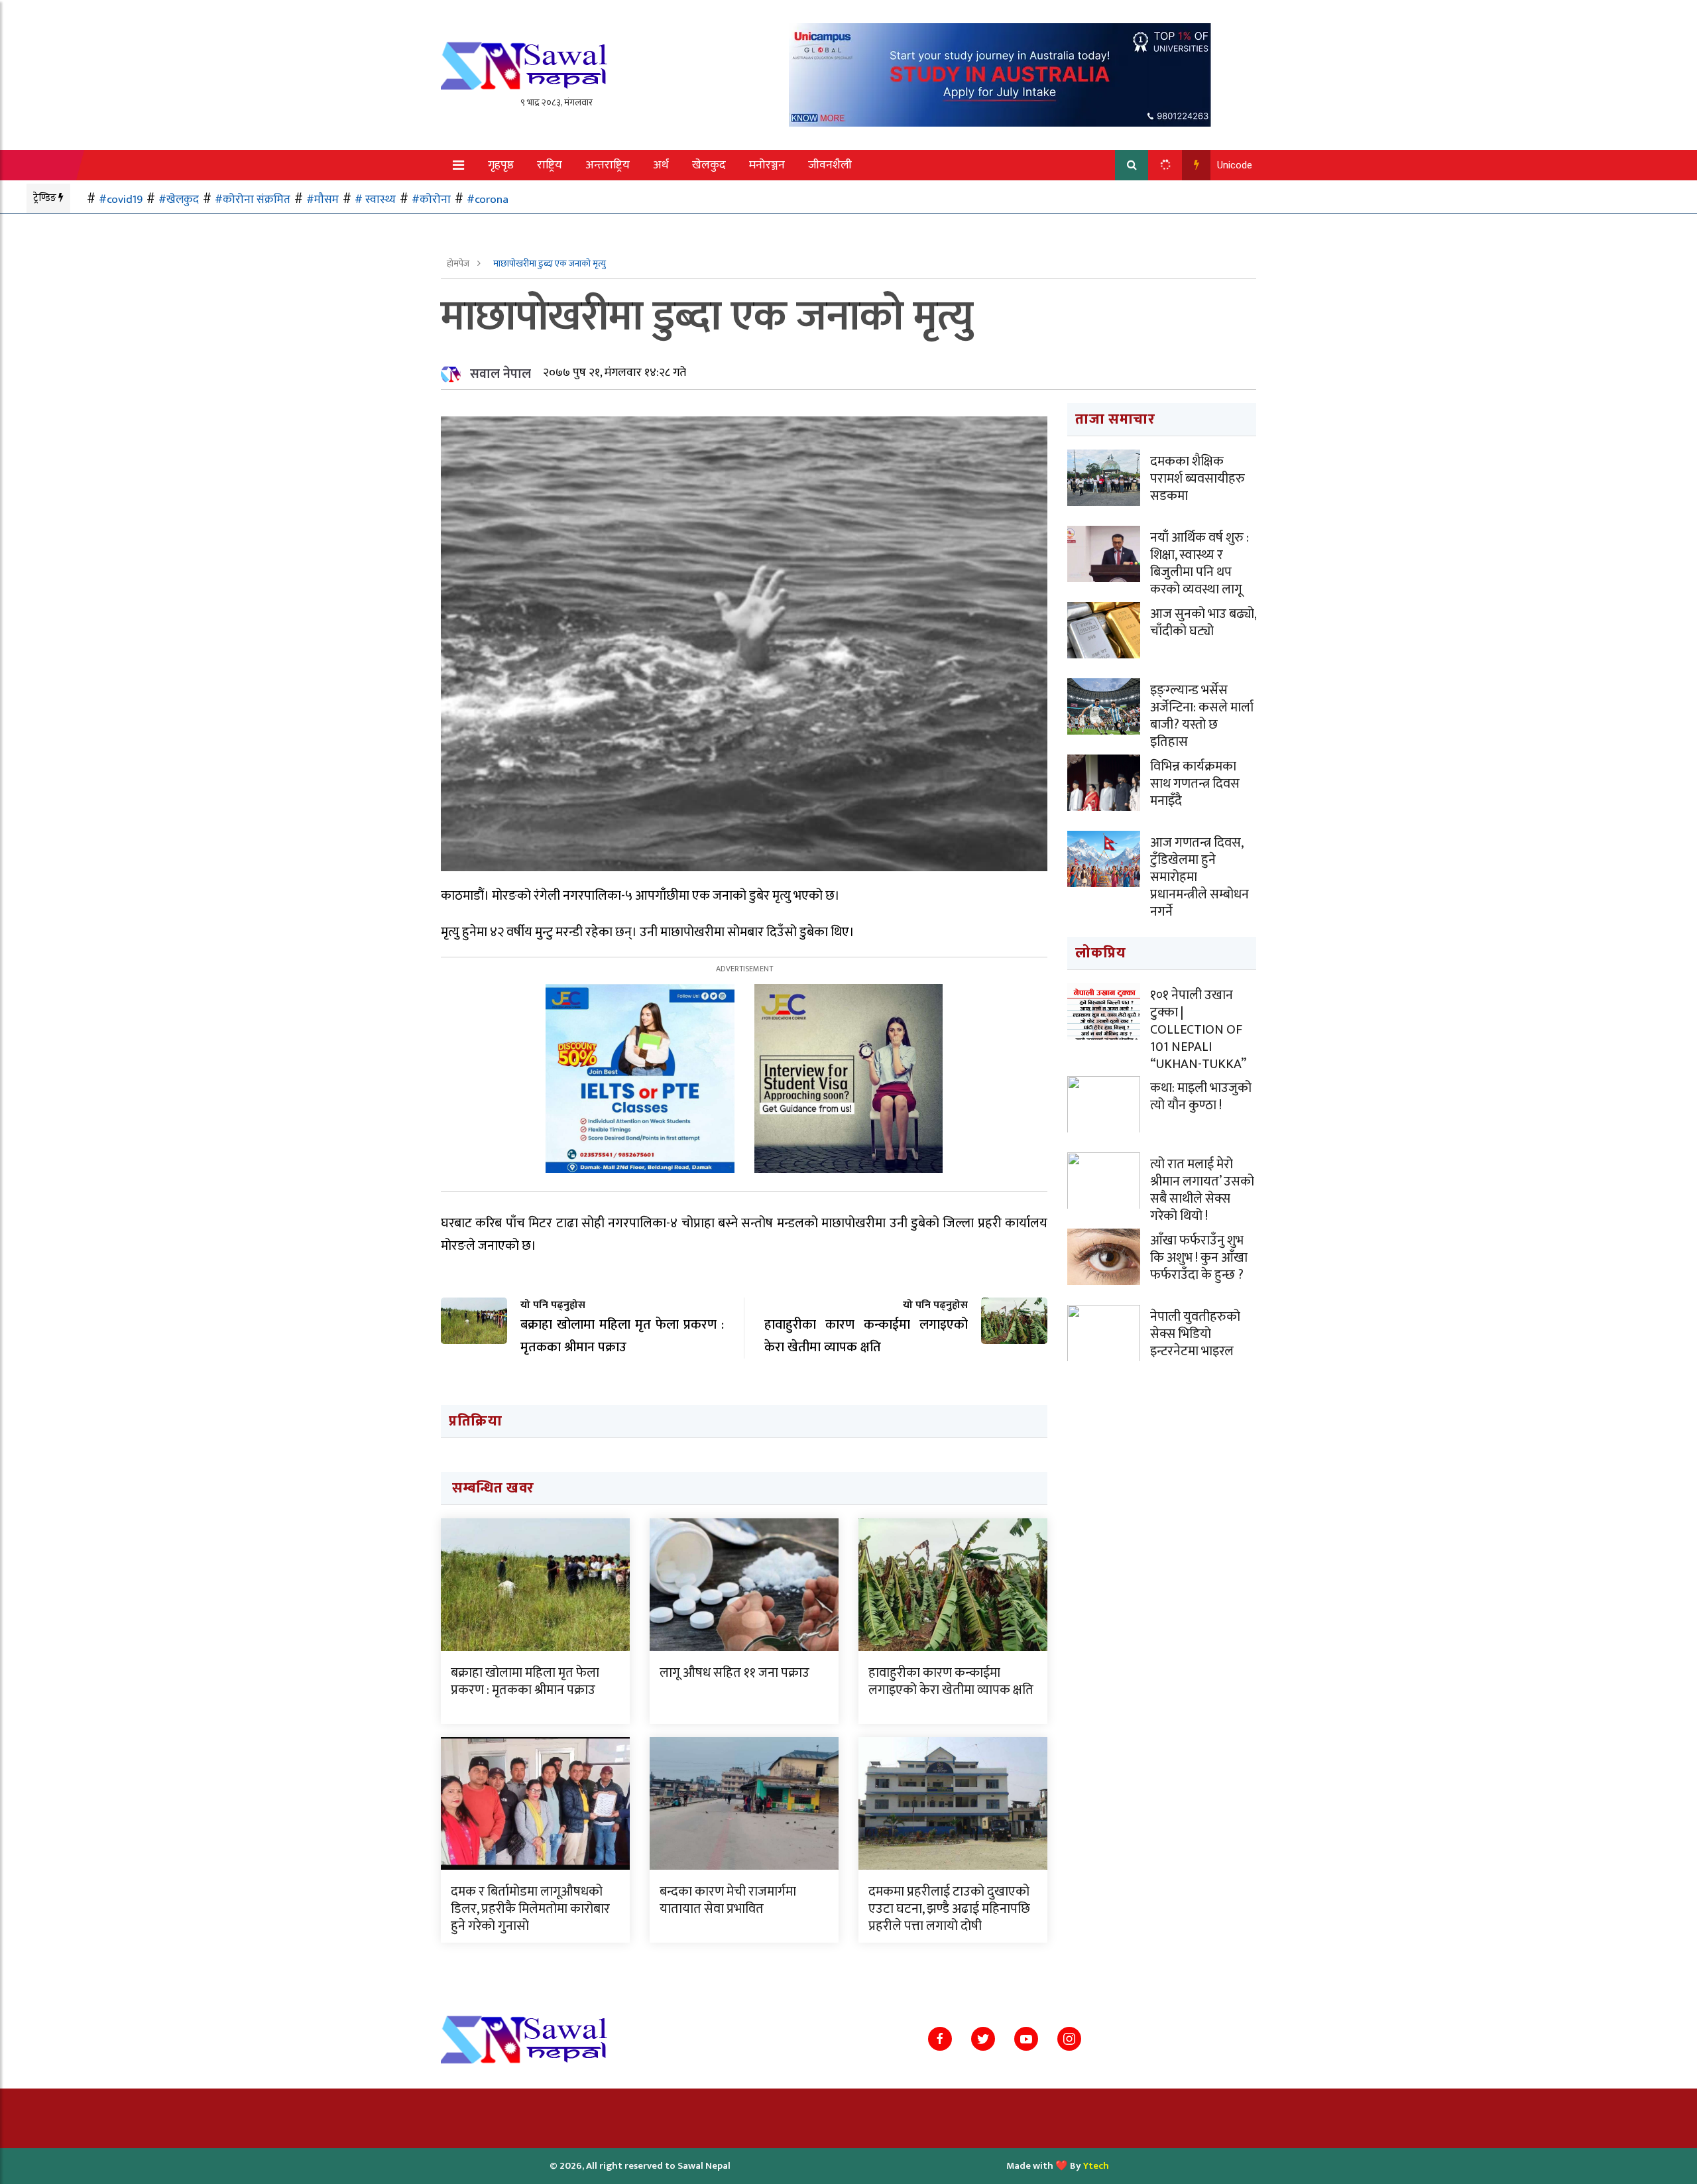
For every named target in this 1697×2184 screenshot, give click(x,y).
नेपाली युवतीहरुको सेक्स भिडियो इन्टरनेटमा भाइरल (1195, 1334)
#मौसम (322, 199)
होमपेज (459, 264)
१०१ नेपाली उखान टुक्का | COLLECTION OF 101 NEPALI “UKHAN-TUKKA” (1198, 1030)
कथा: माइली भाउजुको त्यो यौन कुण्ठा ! (1201, 1097)
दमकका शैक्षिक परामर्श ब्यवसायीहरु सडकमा (1198, 479)
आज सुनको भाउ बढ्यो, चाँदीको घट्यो (1203, 623)
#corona (488, 199)
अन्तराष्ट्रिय (608, 165)
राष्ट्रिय (550, 165)
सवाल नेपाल (500, 374)
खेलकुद (709, 165)
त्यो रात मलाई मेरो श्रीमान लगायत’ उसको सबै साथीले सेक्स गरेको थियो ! (1202, 1190)
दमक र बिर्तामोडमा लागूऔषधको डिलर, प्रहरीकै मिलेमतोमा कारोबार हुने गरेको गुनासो (530, 1909)
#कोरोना (431, 199)
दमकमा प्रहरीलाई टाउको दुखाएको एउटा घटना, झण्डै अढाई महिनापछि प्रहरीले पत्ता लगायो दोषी (949, 1909)
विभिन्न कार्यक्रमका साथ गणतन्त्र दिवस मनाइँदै (1195, 784)
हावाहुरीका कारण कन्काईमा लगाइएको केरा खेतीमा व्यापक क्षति (951, 1681)
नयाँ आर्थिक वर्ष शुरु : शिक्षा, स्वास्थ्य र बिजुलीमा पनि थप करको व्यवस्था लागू (1200, 564)
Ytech (1096, 2166)
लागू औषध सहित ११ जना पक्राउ (734, 1673)
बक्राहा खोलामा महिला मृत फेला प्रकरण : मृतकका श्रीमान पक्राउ (525, 1681)
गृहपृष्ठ (501, 165)
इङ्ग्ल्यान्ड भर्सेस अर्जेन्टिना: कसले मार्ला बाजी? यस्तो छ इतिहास (1202, 716)
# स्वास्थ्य (375, 199)
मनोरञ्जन (767, 165)
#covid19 (121, 199)
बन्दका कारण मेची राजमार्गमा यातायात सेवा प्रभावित (728, 1900)
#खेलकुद (179, 199)
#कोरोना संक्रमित (253, 199)
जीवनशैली (830, 165)
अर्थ (661, 165)
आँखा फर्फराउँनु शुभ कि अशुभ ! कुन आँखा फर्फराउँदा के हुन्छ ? (1199, 1258)
